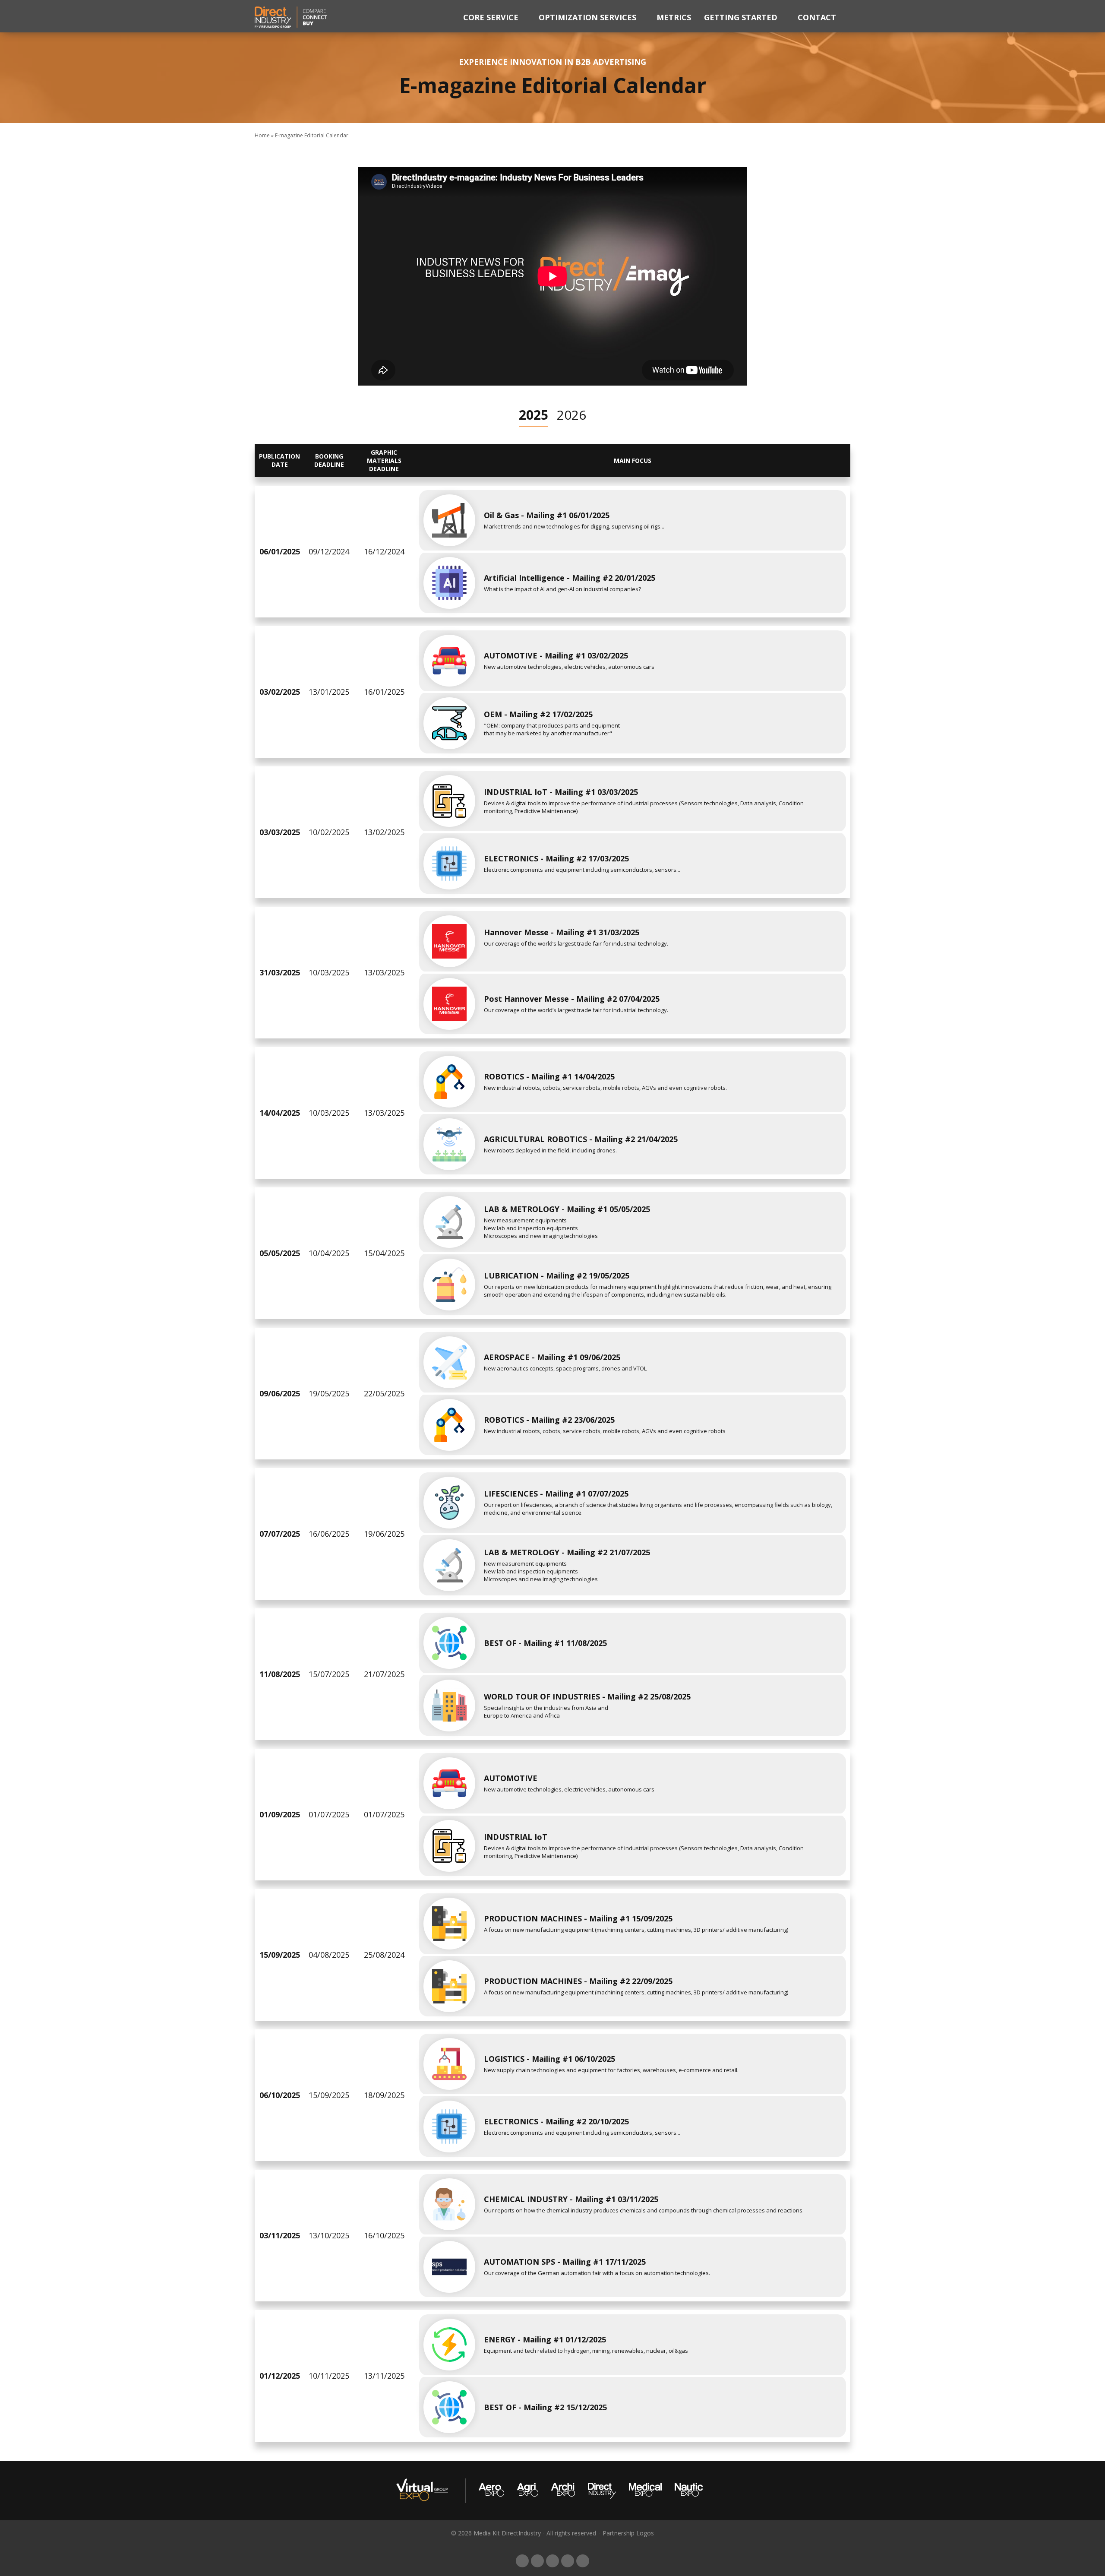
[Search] (848, 16)
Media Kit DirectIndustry (507, 2533)
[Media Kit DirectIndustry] (291, 16)
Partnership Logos (628, 2533)
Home (262, 135)
